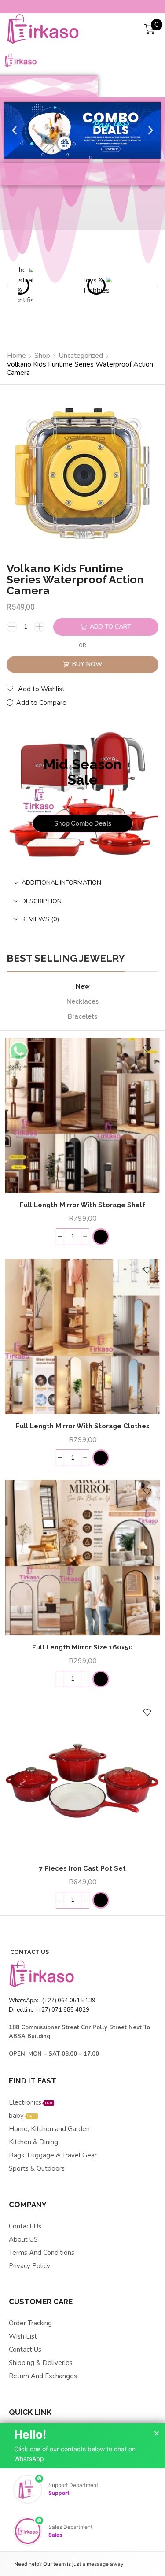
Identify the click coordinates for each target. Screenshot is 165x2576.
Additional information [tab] (61, 882)
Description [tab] (42, 901)
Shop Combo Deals (83, 823)
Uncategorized (81, 356)
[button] (14, 131)
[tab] (82, 883)
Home (16, 356)
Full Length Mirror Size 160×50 (82, 1647)
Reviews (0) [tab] (40, 919)
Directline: (22, 2010)
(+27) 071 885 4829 (63, 2010)
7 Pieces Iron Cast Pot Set (82, 1868)
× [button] (157, 2434)
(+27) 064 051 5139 (68, 2001)
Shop (42, 356)
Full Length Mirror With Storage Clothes (83, 1426)
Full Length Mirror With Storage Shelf (82, 1205)
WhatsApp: (24, 2001)
